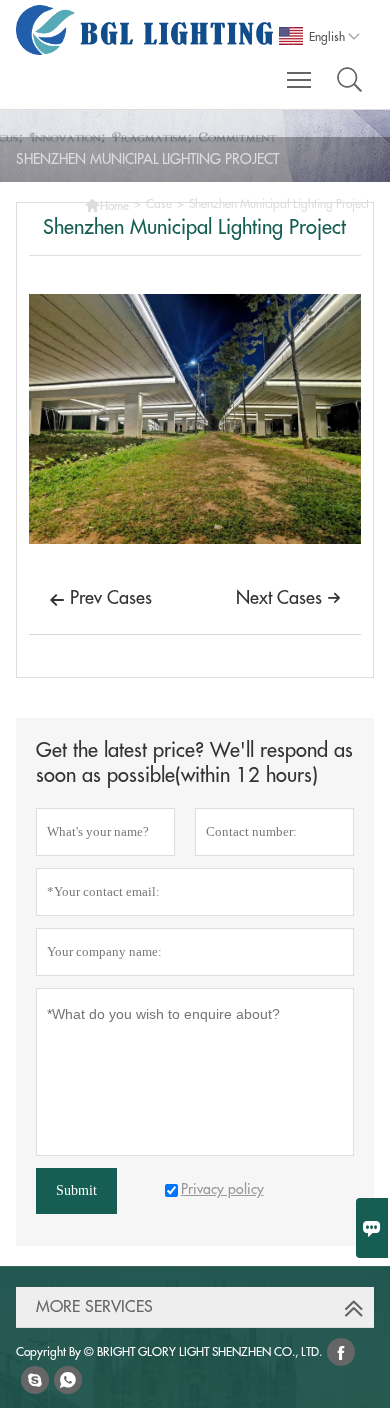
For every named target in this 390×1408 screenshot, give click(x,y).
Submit (76, 1190)
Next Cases (288, 598)
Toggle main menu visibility (299, 79)
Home (106, 204)
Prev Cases (100, 598)
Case (159, 204)
